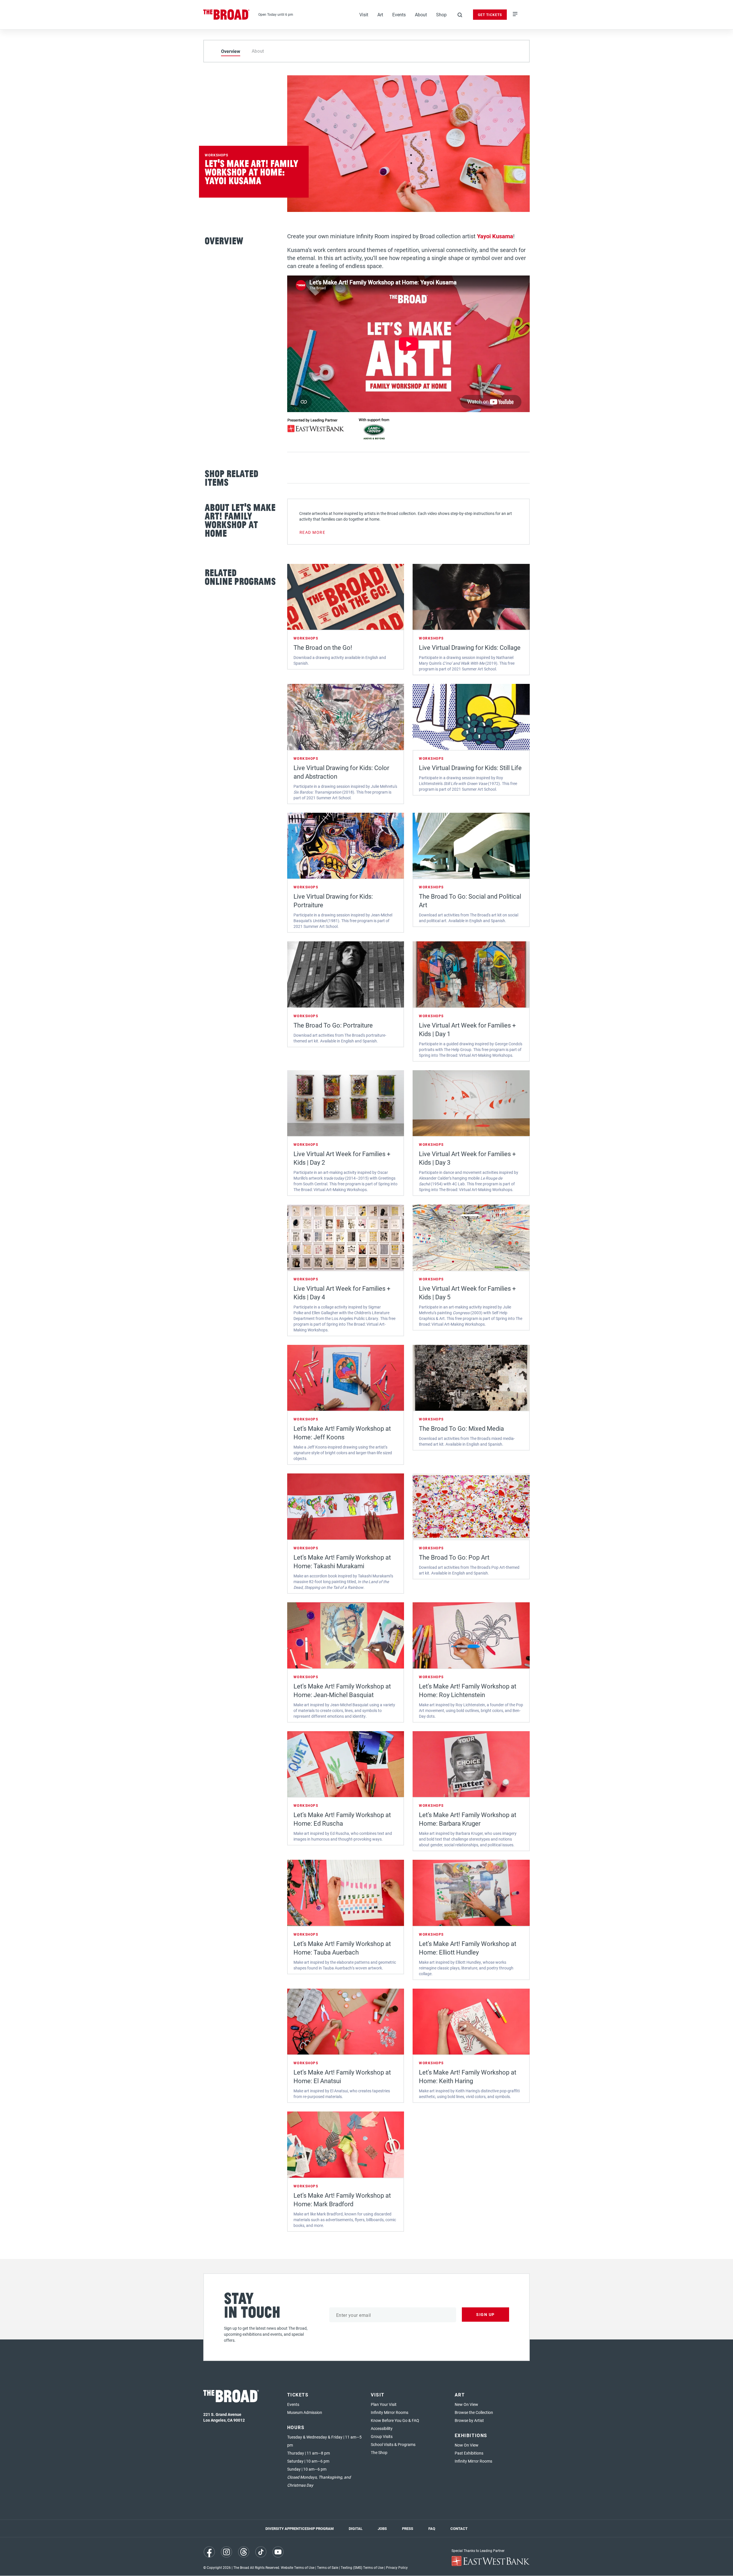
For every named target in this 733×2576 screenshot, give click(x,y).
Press (408, 2528)
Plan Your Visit (384, 2404)
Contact (459, 2528)
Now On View (467, 2445)
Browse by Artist (469, 2420)
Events (399, 14)
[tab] (231, 51)
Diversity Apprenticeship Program (299, 2528)
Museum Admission (305, 2412)
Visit (364, 14)
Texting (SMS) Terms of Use (362, 2567)
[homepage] (226, 15)
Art (380, 14)
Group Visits (382, 2436)
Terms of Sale (328, 2567)
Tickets (298, 2395)
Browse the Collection (474, 2412)
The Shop (379, 2452)
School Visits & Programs (393, 2444)
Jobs (382, 2528)
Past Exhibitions (469, 2453)
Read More (313, 532)
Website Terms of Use (298, 2567)
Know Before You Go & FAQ (395, 2420)
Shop (441, 14)
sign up (485, 2314)
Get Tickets (490, 15)
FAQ (432, 2528)
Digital (356, 2528)
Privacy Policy (397, 2567)
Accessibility (382, 2428)
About (421, 14)
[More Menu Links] (515, 15)
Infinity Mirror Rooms (390, 2412)
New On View (466, 2404)
